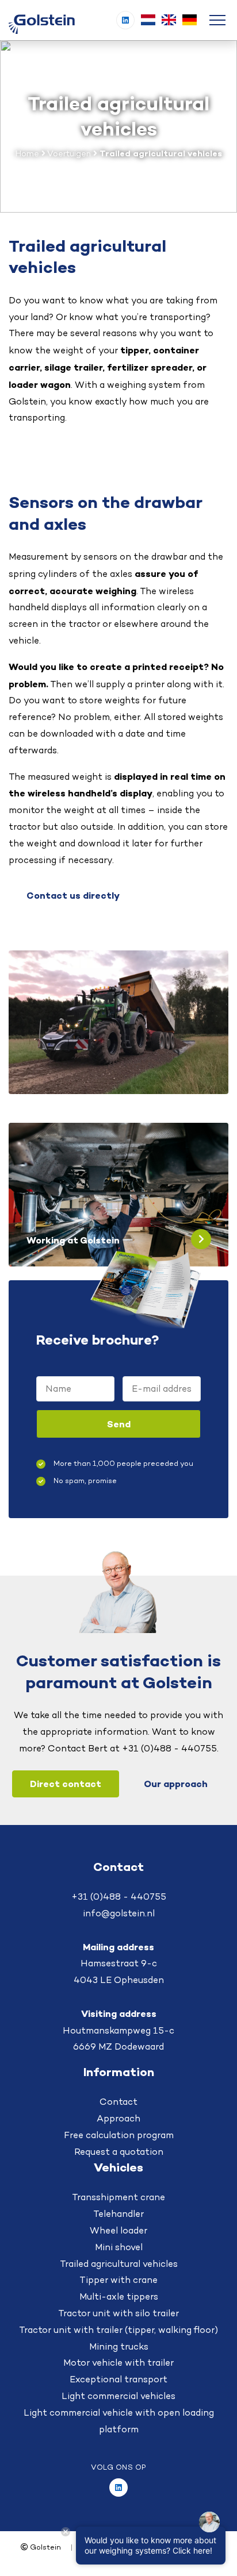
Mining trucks (119, 2346)
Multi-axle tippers (119, 2296)
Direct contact (66, 1784)
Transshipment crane (118, 2197)
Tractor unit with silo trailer (118, 2313)
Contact (118, 2102)
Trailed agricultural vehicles (119, 2264)
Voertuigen (69, 153)
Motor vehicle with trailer (118, 2363)
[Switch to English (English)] (169, 20)
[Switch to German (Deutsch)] (189, 20)
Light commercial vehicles (118, 2396)
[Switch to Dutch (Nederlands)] (148, 20)
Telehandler (118, 2214)
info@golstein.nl (119, 1913)
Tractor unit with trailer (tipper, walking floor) (118, 2330)
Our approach (176, 1784)
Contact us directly (73, 895)
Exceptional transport (118, 2379)
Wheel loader (118, 2230)
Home (27, 153)
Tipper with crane (118, 2280)
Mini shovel (119, 2247)
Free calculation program (119, 2135)
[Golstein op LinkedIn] (125, 20)
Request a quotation (119, 2152)
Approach (118, 2118)
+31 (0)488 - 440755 (119, 1897)
